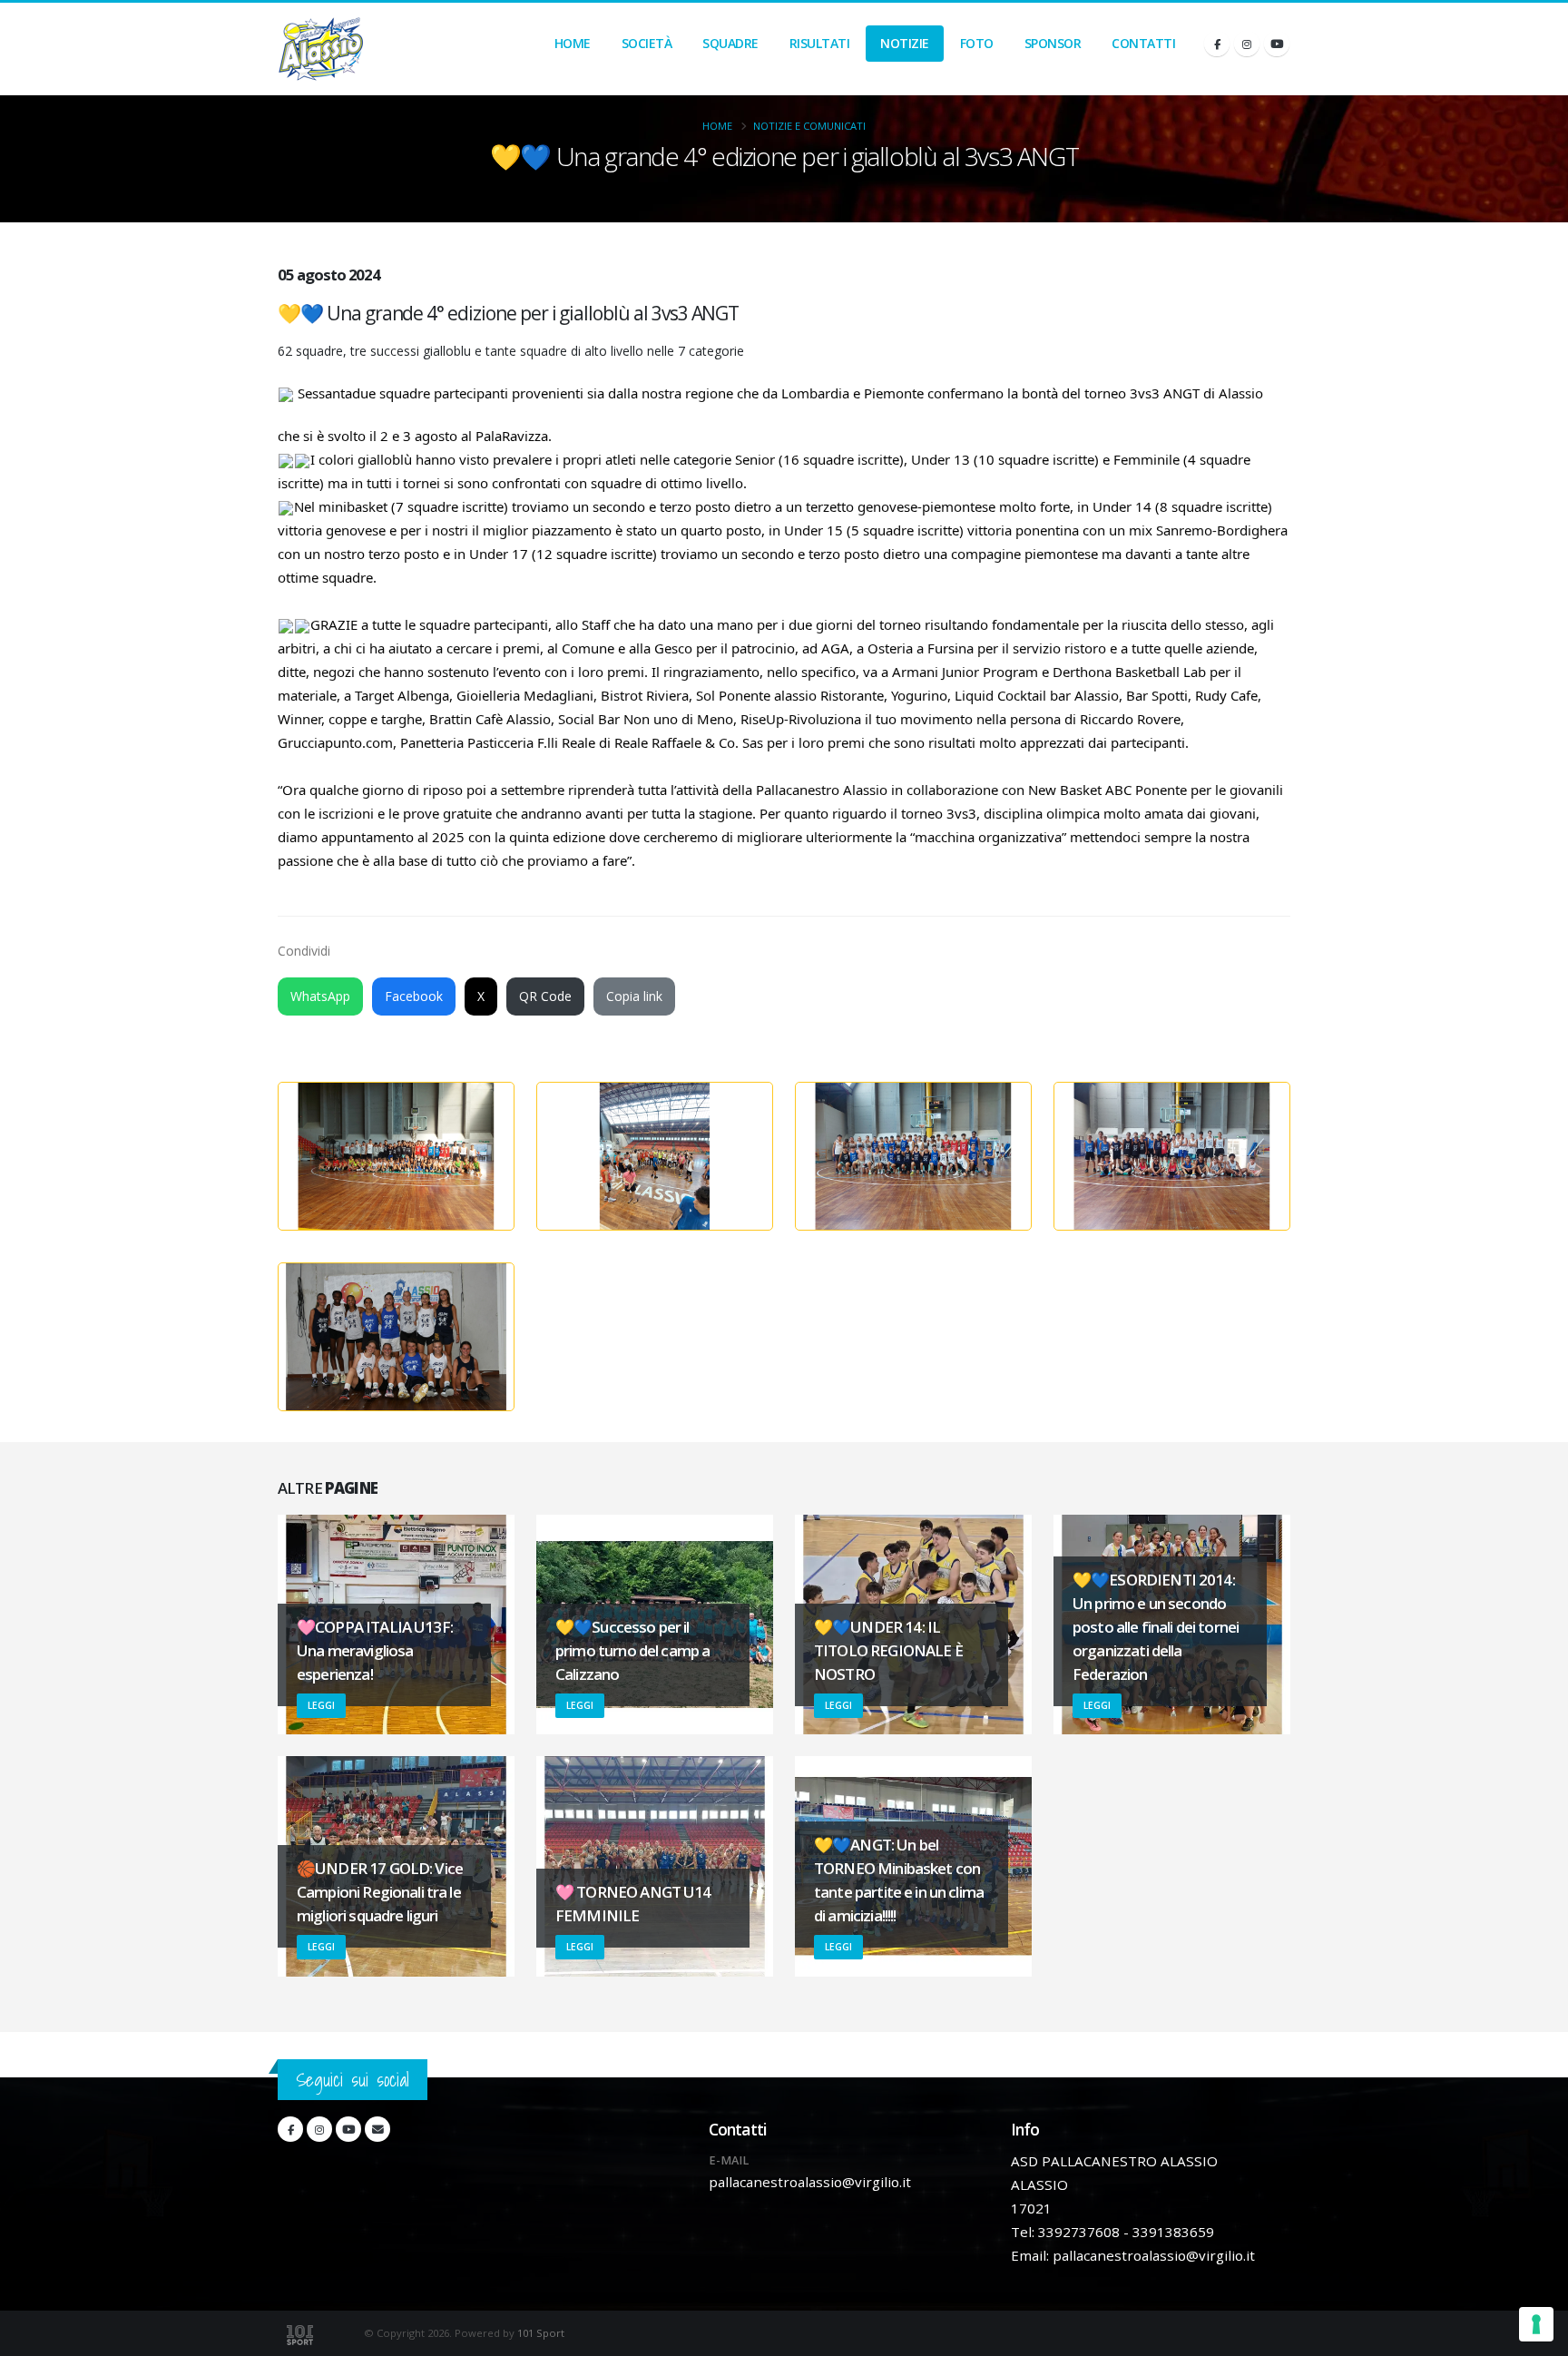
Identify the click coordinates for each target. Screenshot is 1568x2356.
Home (573, 43)
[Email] (377, 2129)
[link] (921, 648)
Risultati (820, 43)
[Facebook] (1217, 44)
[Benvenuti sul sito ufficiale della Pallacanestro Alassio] (321, 49)
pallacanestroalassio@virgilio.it (810, 2182)
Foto (977, 43)
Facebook (414, 996)
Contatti (1143, 43)
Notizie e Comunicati (809, 126)
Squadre (730, 43)
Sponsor (1053, 43)
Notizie (905, 43)
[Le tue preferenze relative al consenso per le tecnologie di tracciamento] (1536, 2324)
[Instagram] (1247, 44)
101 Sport (541, 2333)
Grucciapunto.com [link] (335, 742)
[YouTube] (1277, 44)
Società (647, 43)
